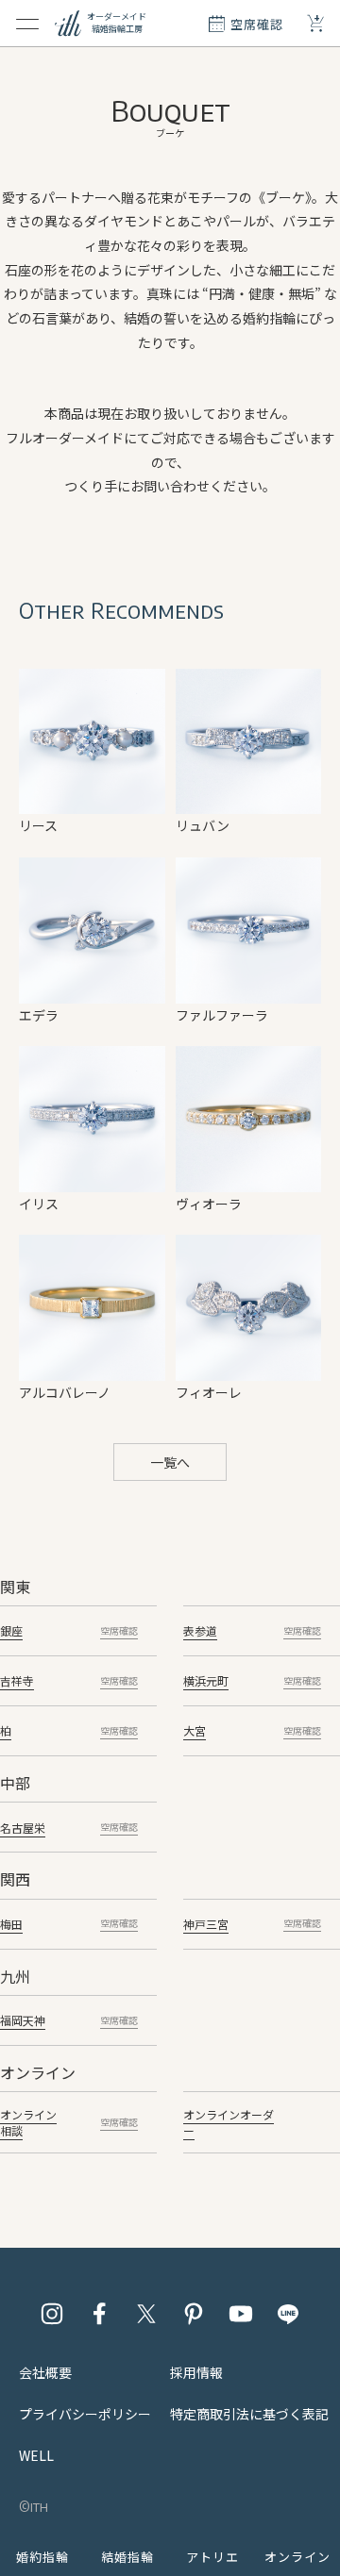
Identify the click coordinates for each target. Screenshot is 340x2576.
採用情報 (196, 2372)
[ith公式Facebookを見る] (99, 2314)
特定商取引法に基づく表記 (249, 2414)
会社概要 (45, 2372)
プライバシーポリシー (85, 2414)
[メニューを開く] (27, 24)
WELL (36, 2455)
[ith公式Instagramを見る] (52, 2314)
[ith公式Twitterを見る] (146, 2314)
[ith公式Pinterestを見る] (194, 2314)
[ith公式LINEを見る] (288, 2314)
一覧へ (170, 1462)
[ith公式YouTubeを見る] (241, 2314)
